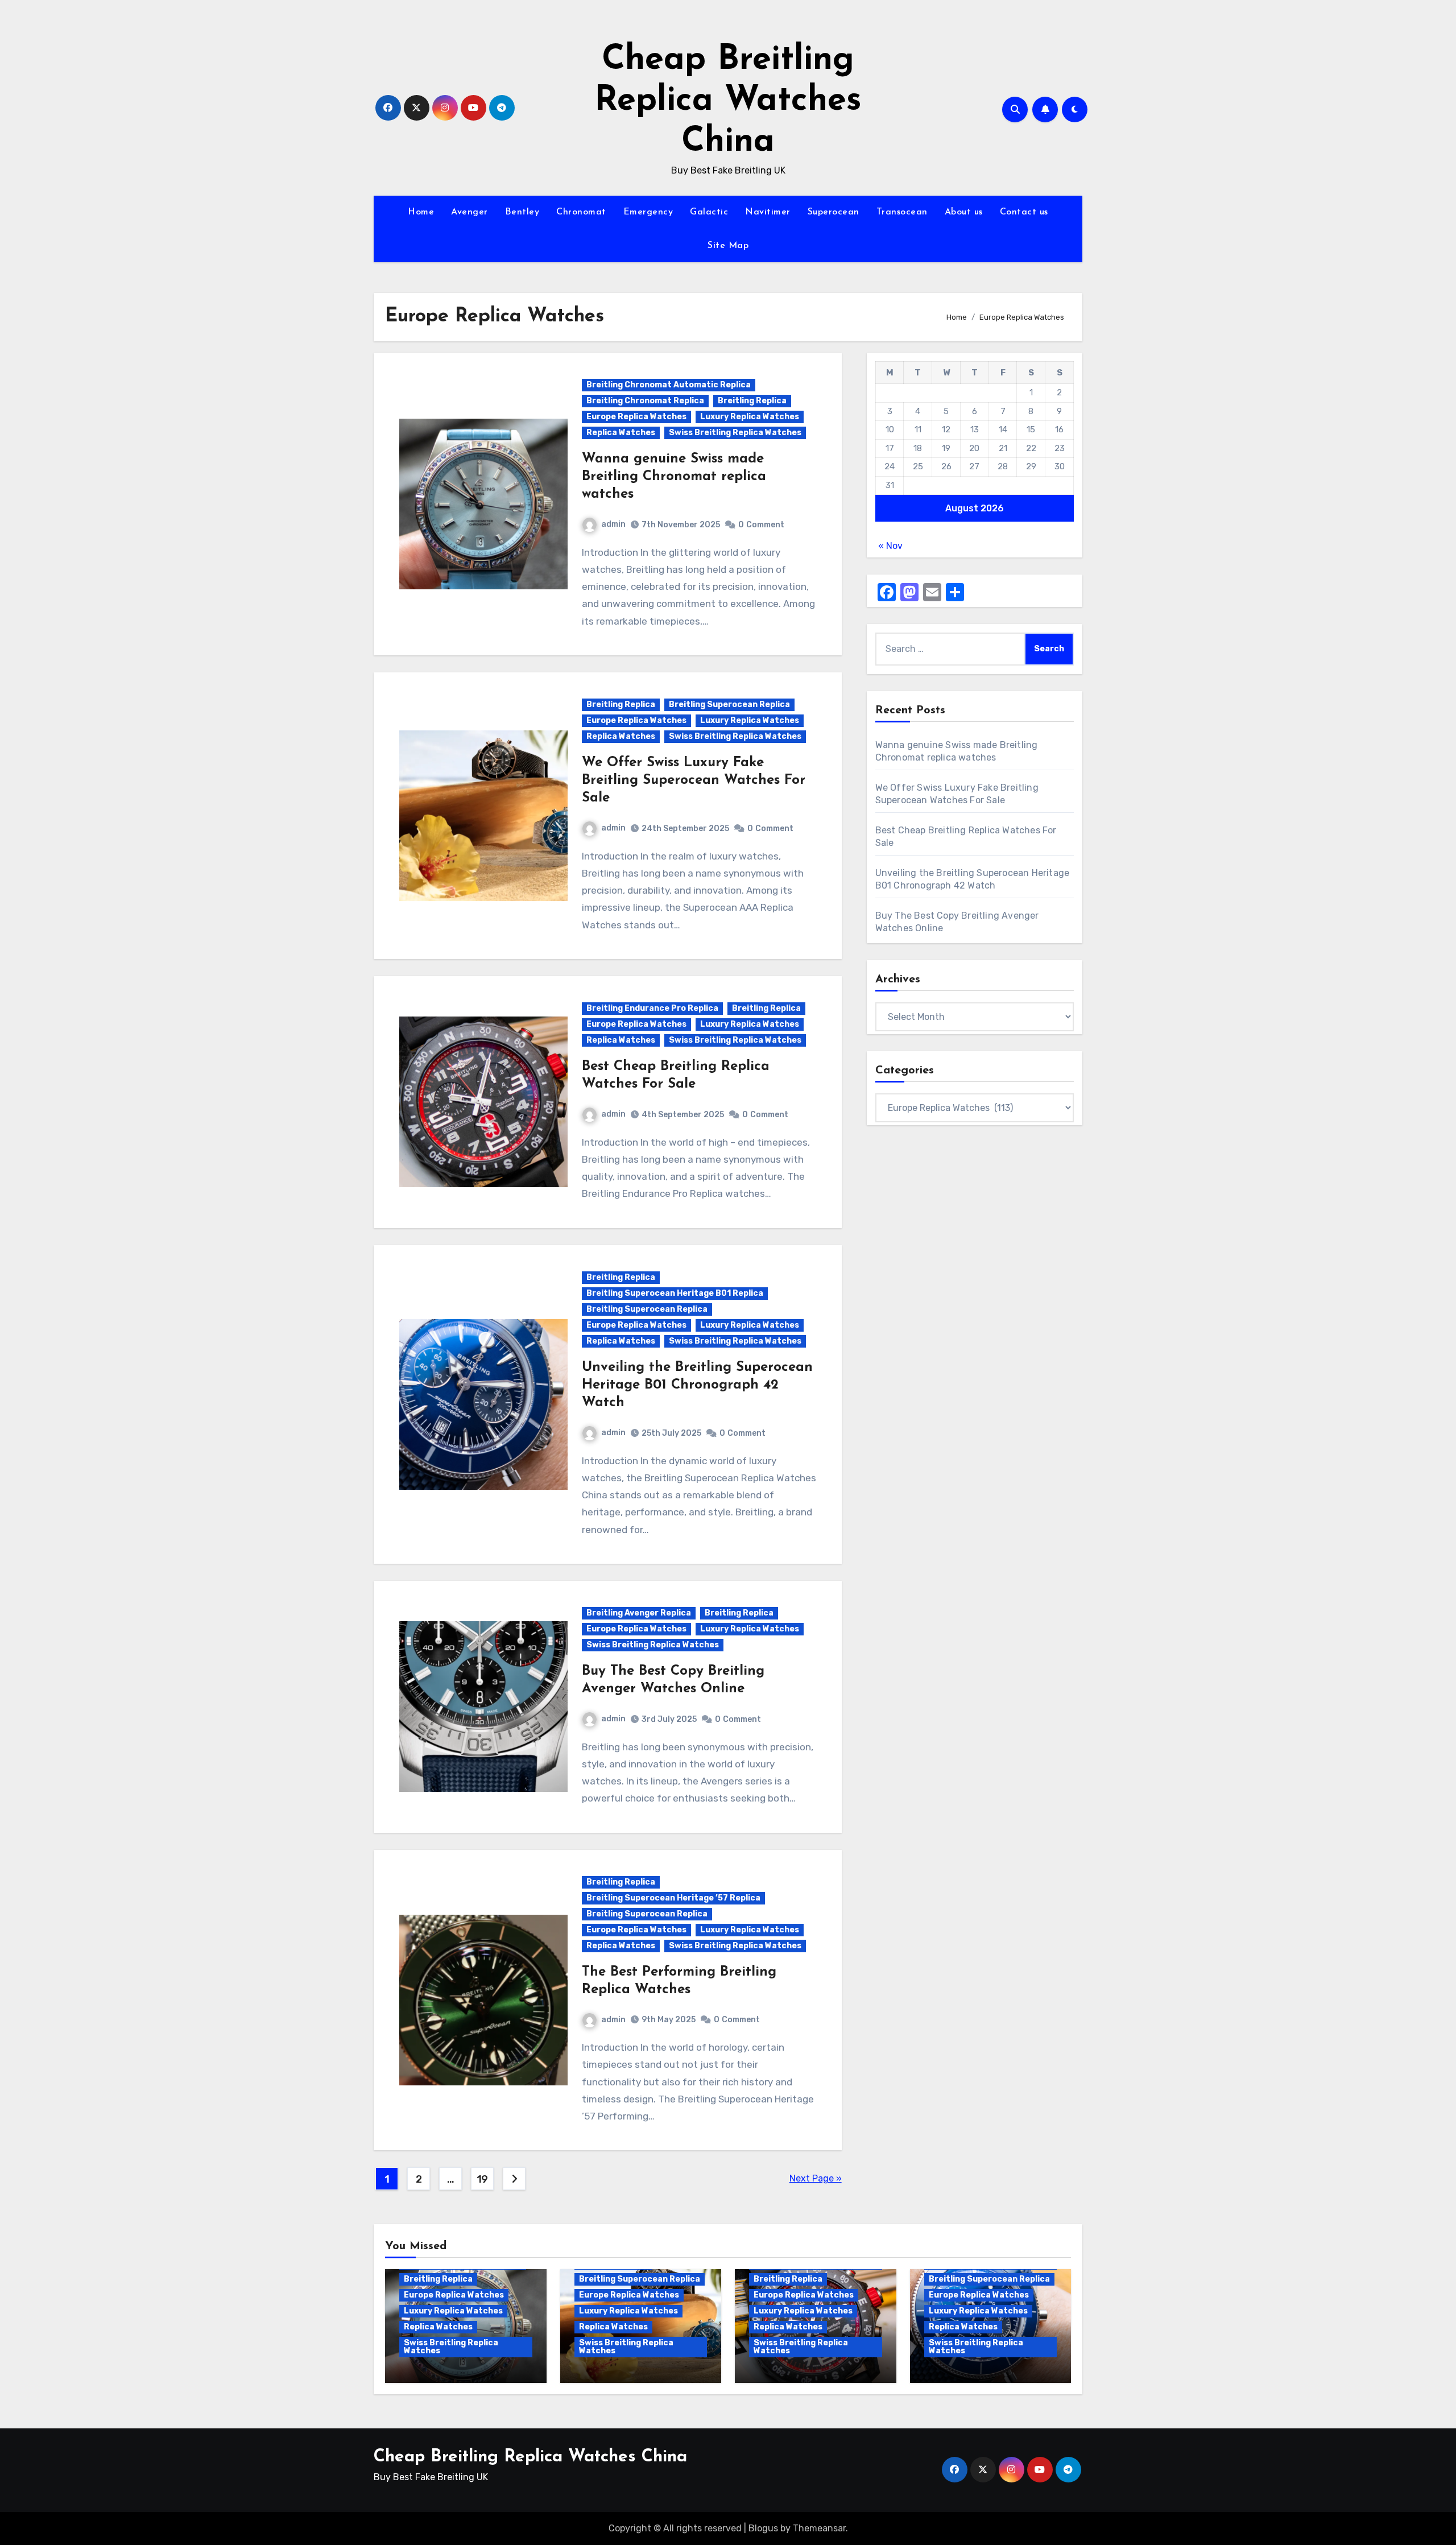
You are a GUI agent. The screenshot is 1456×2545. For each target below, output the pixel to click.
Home (421, 212)
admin (613, 524)
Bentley (522, 212)
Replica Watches (621, 433)
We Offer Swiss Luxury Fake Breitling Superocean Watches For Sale (694, 780)
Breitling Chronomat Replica (645, 401)
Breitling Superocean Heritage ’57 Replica (673, 1898)
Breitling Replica (752, 401)
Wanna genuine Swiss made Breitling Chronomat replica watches (674, 477)
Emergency (648, 212)
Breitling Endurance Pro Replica (652, 1008)
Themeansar (819, 2528)
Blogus (763, 2528)
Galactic (709, 212)
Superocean (834, 212)
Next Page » (816, 2178)
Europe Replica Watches (636, 417)
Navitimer (768, 212)
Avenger (470, 212)
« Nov (890, 546)
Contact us (1024, 212)
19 (482, 2179)
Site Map (728, 246)
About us (964, 212)
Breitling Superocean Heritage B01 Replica (675, 1293)
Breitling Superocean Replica (729, 705)
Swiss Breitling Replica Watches (735, 433)
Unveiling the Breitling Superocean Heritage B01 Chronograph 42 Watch (697, 1385)
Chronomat (581, 212)
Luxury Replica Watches (750, 417)
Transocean (902, 212)
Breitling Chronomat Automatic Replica (669, 385)
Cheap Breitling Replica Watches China (728, 101)
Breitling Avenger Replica (639, 1613)
